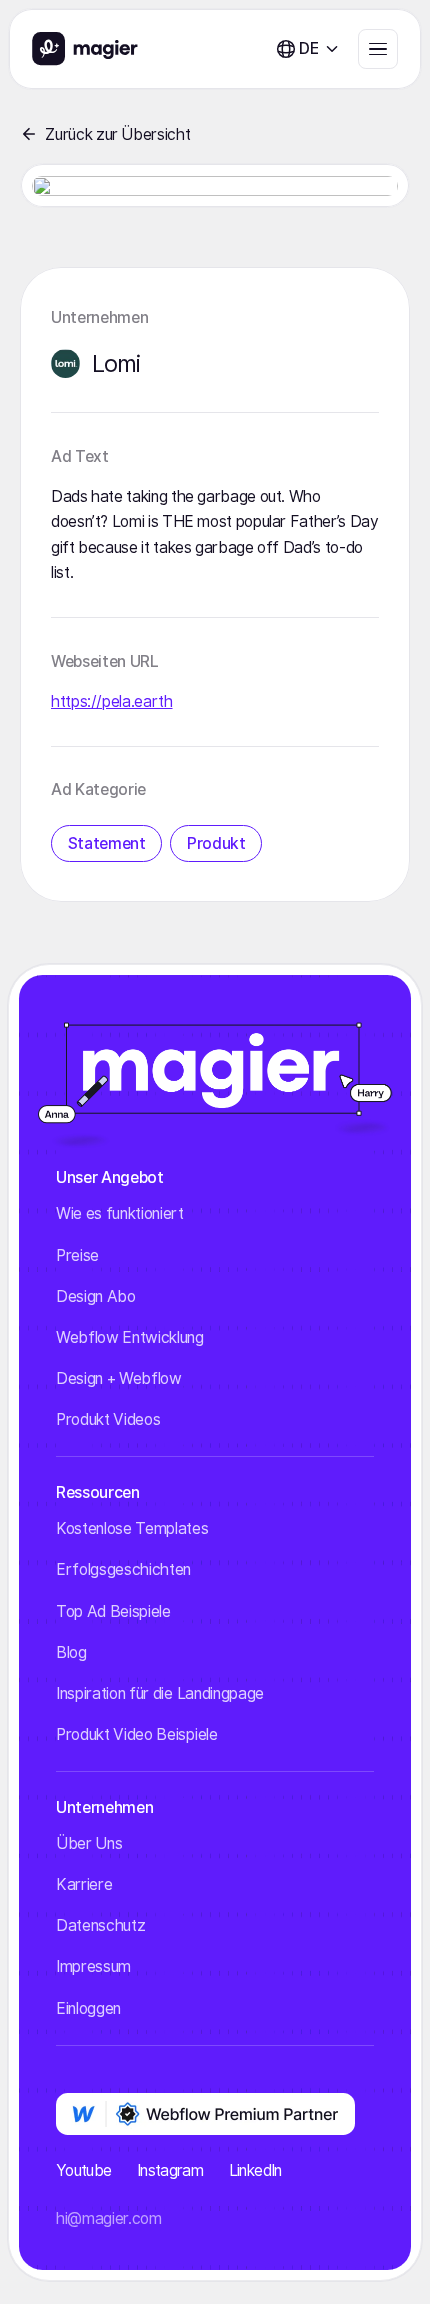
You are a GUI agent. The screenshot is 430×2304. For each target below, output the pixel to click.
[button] (308, 48)
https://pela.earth (112, 701)
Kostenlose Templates (132, 1528)
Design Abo (96, 1296)
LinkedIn (255, 2170)
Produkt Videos (108, 1419)
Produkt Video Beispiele (137, 1734)
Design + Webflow (119, 1378)
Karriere (84, 1884)
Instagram (170, 2170)
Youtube (84, 2170)
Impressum (93, 1966)
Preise (77, 1255)
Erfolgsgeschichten (123, 1569)
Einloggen (88, 2008)
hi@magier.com (109, 2218)
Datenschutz (100, 1925)
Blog (71, 1652)
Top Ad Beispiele (113, 1611)
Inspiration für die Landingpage (160, 1693)
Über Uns (89, 1843)
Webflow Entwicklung (130, 1337)
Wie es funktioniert (120, 1213)
